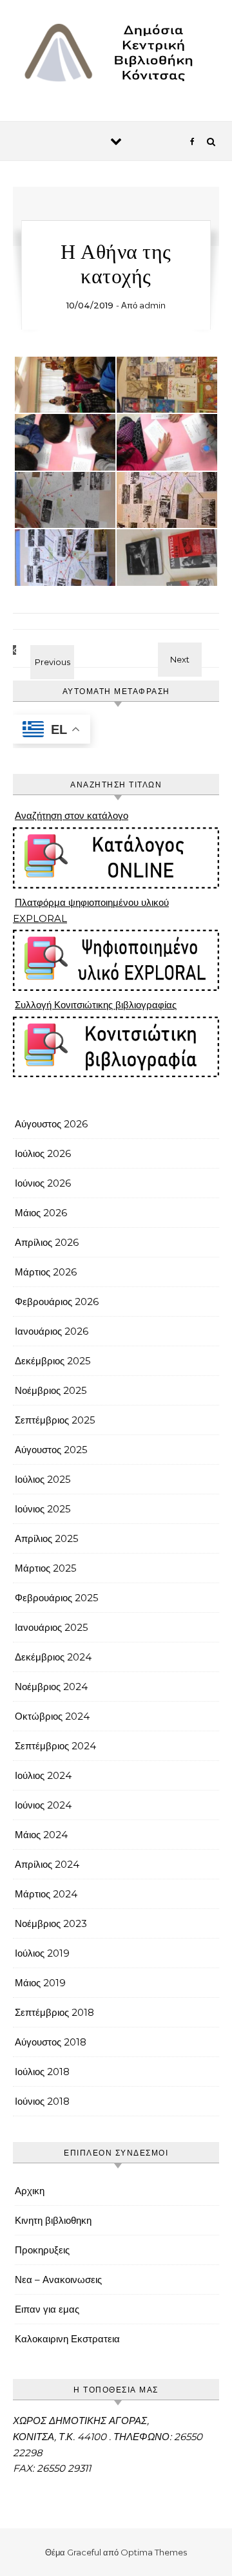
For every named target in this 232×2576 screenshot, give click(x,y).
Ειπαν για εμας (47, 2309)
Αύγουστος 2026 (51, 1124)
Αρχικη (30, 2191)
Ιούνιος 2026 (43, 1183)
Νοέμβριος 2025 (51, 1390)
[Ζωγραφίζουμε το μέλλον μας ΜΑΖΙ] (190, 647)
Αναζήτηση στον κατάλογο (72, 815)
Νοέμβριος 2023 (51, 1923)
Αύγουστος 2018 (51, 2042)
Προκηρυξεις (42, 2250)
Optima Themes (154, 2552)
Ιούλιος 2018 (42, 2072)
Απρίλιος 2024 (47, 1864)
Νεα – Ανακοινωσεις (58, 2280)
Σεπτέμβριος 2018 (54, 2012)
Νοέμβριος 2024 (51, 1687)
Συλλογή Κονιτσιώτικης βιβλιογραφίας (96, 1005)
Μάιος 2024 (41, 1835)
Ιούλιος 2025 (43, 1479)
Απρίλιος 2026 (47, 1242)
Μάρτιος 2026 (46, 1272)
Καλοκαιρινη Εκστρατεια (67, 2339)
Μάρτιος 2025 (46, 1568)
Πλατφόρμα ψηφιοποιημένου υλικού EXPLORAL (91, 910)
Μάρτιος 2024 (46, 1894)
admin (152, 305)
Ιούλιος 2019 (42, 1953)
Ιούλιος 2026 (43, 1153)
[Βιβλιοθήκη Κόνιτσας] (116, 56)
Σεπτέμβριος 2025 (55, 1420)
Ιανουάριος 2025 (52, 1627)
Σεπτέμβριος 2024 (55, 1746)
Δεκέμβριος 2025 (53, 1361)
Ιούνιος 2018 (42, 2101)
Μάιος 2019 (40, 1983)
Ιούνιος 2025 (43, 1509)
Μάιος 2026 (41, 1213)
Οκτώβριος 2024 (52, 1716)
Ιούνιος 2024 (43, 1805)
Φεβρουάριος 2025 (57, 1598)
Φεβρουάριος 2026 (57, 1302)
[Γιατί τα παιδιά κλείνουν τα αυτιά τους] (42, 650)
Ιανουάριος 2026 (52, 1331)
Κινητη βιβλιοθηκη (53, 2220)
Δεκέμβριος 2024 (53, 1657)
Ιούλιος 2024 (43, 1775)
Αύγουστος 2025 (51, 1450)
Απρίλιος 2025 (47, 1538)
